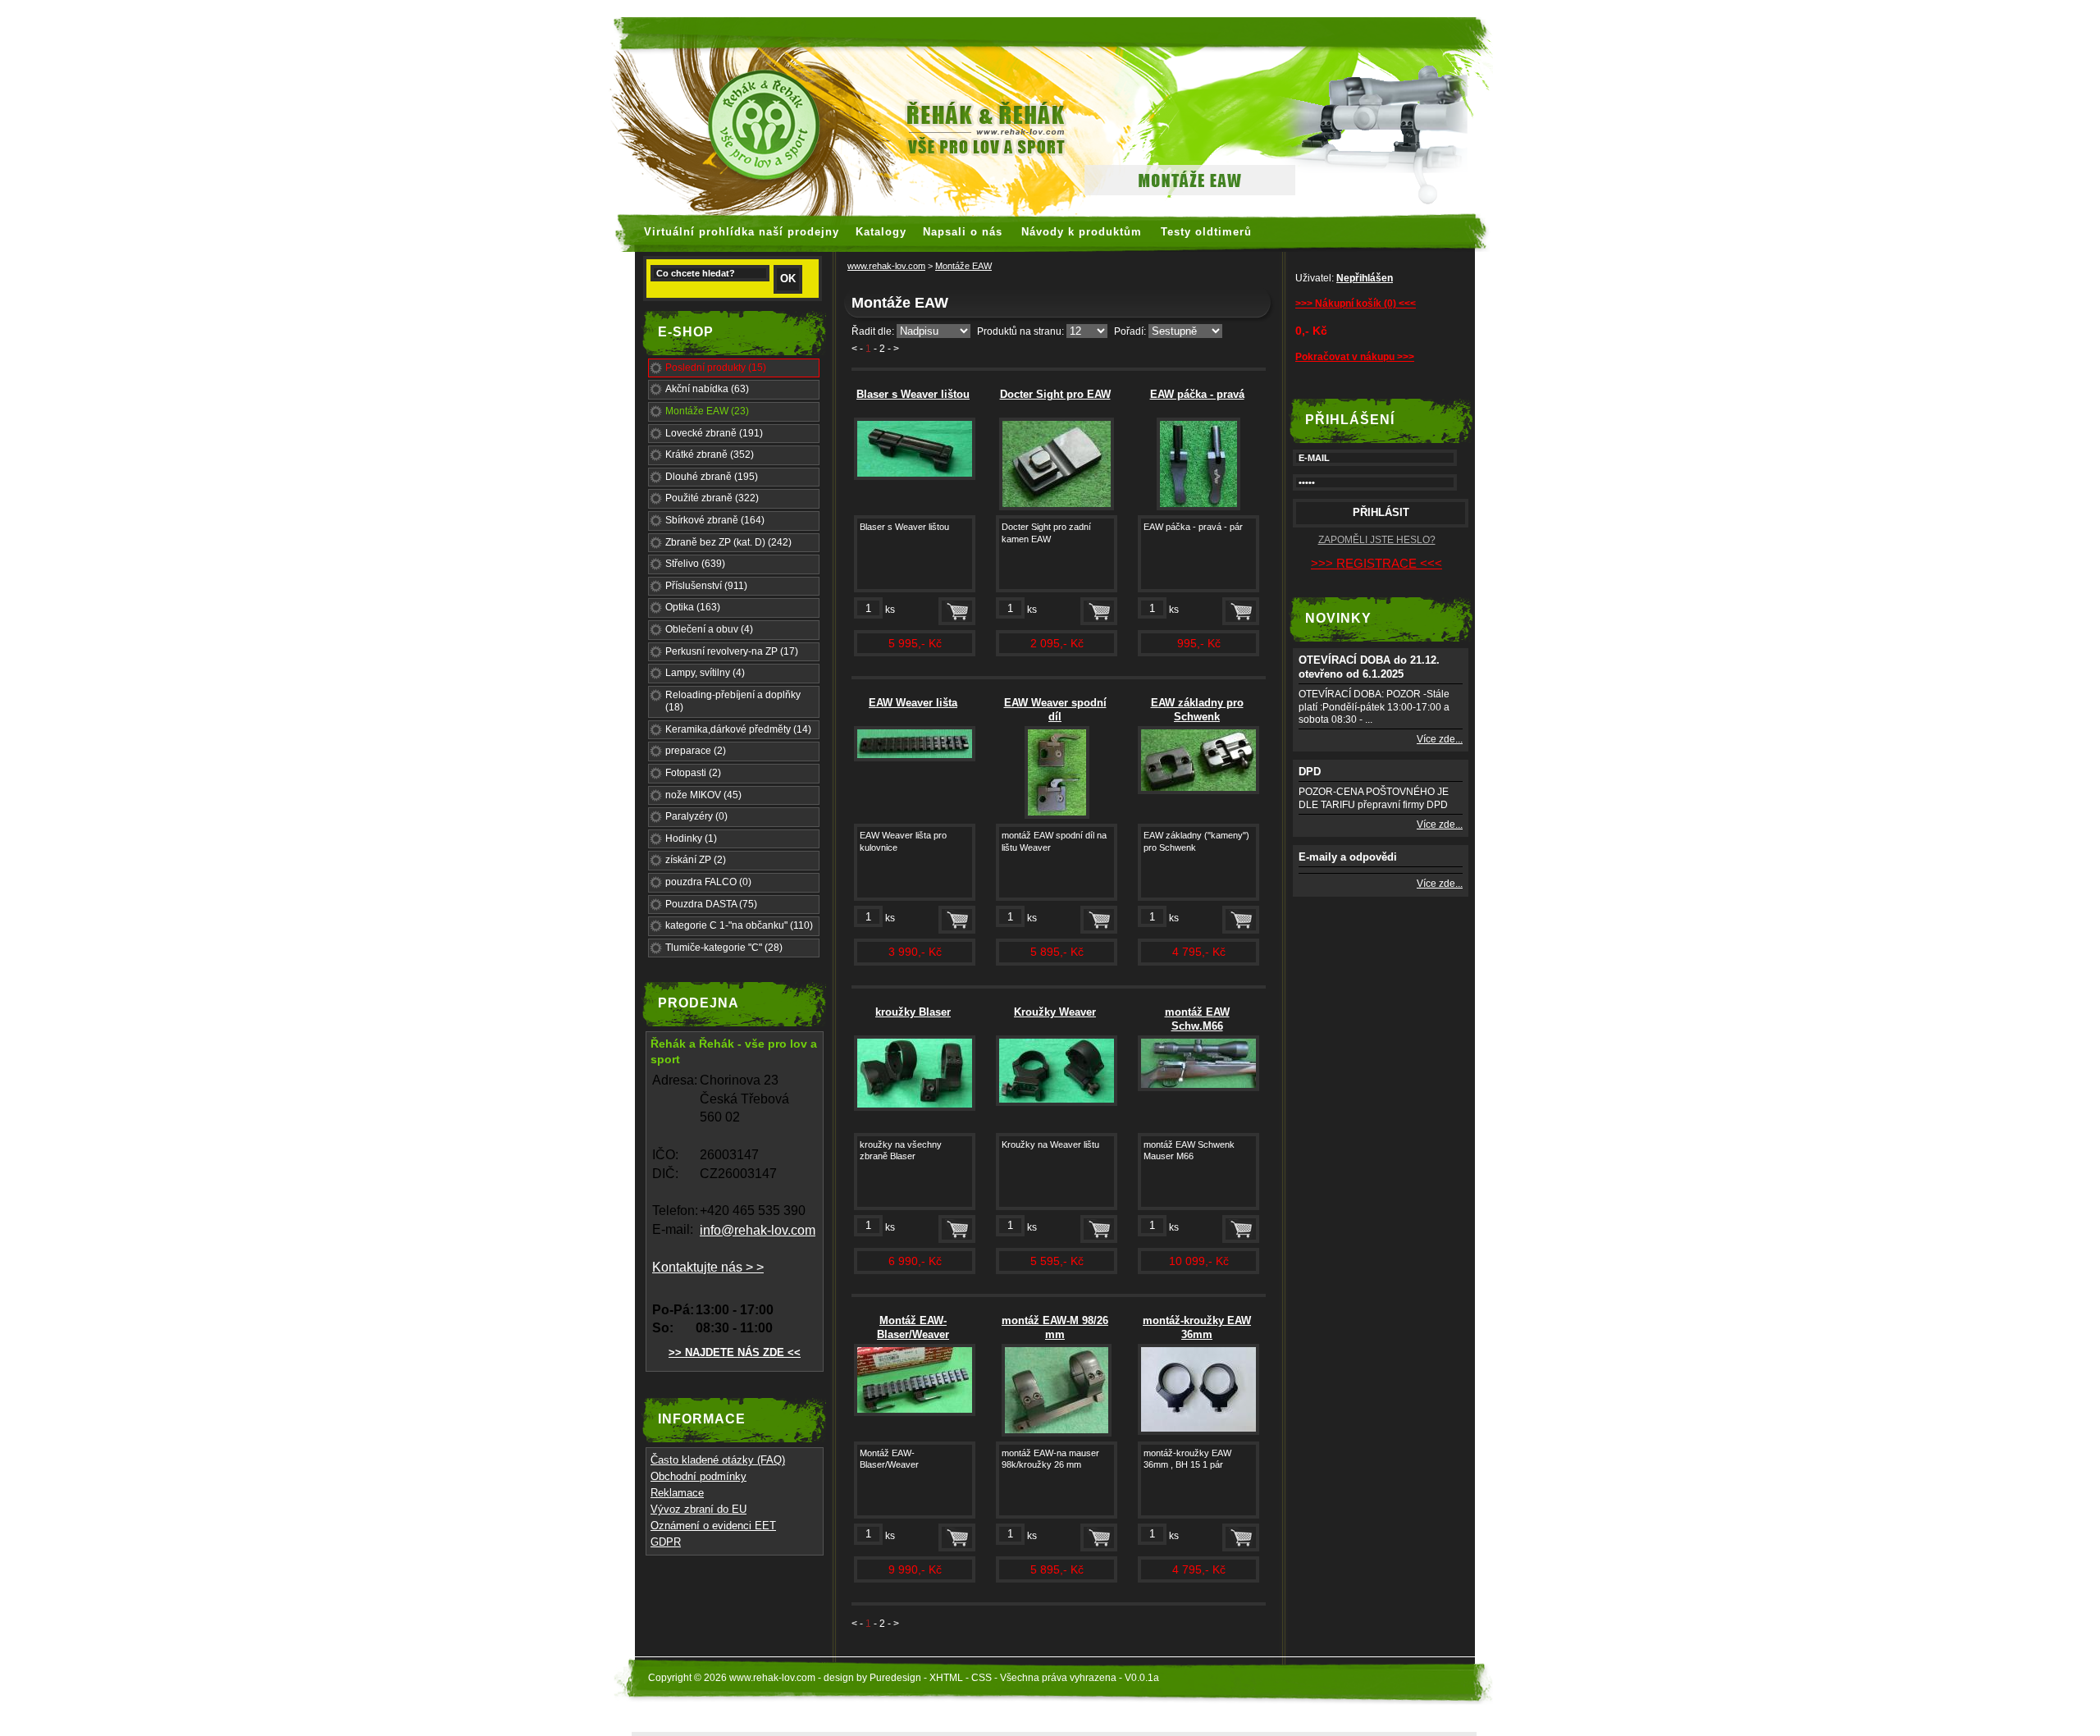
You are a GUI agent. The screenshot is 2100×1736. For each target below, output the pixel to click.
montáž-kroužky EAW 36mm (1197, 1327)
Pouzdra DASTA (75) (711, 904)
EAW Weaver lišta (913, 703)
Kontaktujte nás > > (708, 1267)
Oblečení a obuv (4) (709, 629)
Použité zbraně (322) (712, 498)
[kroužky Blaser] (915, 1108)
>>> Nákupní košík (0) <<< (1356, 304)
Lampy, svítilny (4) (705, 673)
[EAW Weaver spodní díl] (1057, 815)
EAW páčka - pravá (1197, 394)
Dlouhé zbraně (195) (712, 477)
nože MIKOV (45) (703, 795)
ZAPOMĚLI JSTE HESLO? (1377, 540)
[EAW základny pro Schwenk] (1198, 791)
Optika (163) (693, 607)
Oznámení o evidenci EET (713, 1526)
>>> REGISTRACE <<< (1376, 563)
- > (893, 349)
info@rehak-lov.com (758, 1230)
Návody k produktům (1082, 232)
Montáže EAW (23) (707, 411)
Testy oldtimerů (1206, 232)
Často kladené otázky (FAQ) (718, 1460)
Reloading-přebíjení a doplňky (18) (733, 701)
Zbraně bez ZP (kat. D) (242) (728, 542)
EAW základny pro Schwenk (1197, 710)
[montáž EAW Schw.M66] (1198, 1088)
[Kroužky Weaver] (1057, 1103)
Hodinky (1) (691, 838)
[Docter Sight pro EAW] (1057, 507)
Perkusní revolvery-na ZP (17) (732, 651)
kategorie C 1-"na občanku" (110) (739, 925)
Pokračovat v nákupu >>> (1355, 357)
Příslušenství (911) (706, 586)
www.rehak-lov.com (886, 266)
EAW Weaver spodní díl (1055, 710)
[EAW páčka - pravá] (1198, 507)
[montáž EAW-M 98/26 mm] (1057, 1433)
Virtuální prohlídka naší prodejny (742, 232)
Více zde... (1440, 739)
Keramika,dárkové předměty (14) (738, 729)
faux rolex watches (858, 8)
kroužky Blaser (913, 1012)
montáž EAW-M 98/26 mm (1055, 1327)
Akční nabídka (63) (707, 389)
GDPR (666, 1542)
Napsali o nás (963, 232)
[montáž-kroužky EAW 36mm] (1198, 1432)
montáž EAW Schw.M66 (1197, 1019)
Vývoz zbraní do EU (698, 1509)
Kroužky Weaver (1055, 1012)
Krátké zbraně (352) (710, 455)
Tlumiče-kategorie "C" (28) (724, 948)
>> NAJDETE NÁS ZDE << (735, 1352)
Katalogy (881, 232)
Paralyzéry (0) (696, 816)
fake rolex (1263, 8)
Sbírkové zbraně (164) (715, 520)
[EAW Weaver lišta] (915, 758)
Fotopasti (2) (693, 773)
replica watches (961, 8)
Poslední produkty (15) (716, 368)
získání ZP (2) (696, 860)
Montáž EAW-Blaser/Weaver (913, 1327)
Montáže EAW (963, 266)
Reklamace (677, 1493)
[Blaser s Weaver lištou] (915, 477)
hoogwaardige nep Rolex (1083, 8)
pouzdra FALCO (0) (708, 882)
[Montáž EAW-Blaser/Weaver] (915, 1413)
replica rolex (1196, 8)
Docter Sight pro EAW (1055, 394)
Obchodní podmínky (698, 1476)
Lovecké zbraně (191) (714, 433)
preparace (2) (696, 751)
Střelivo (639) (695, 564)
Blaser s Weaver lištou (913, 394)
